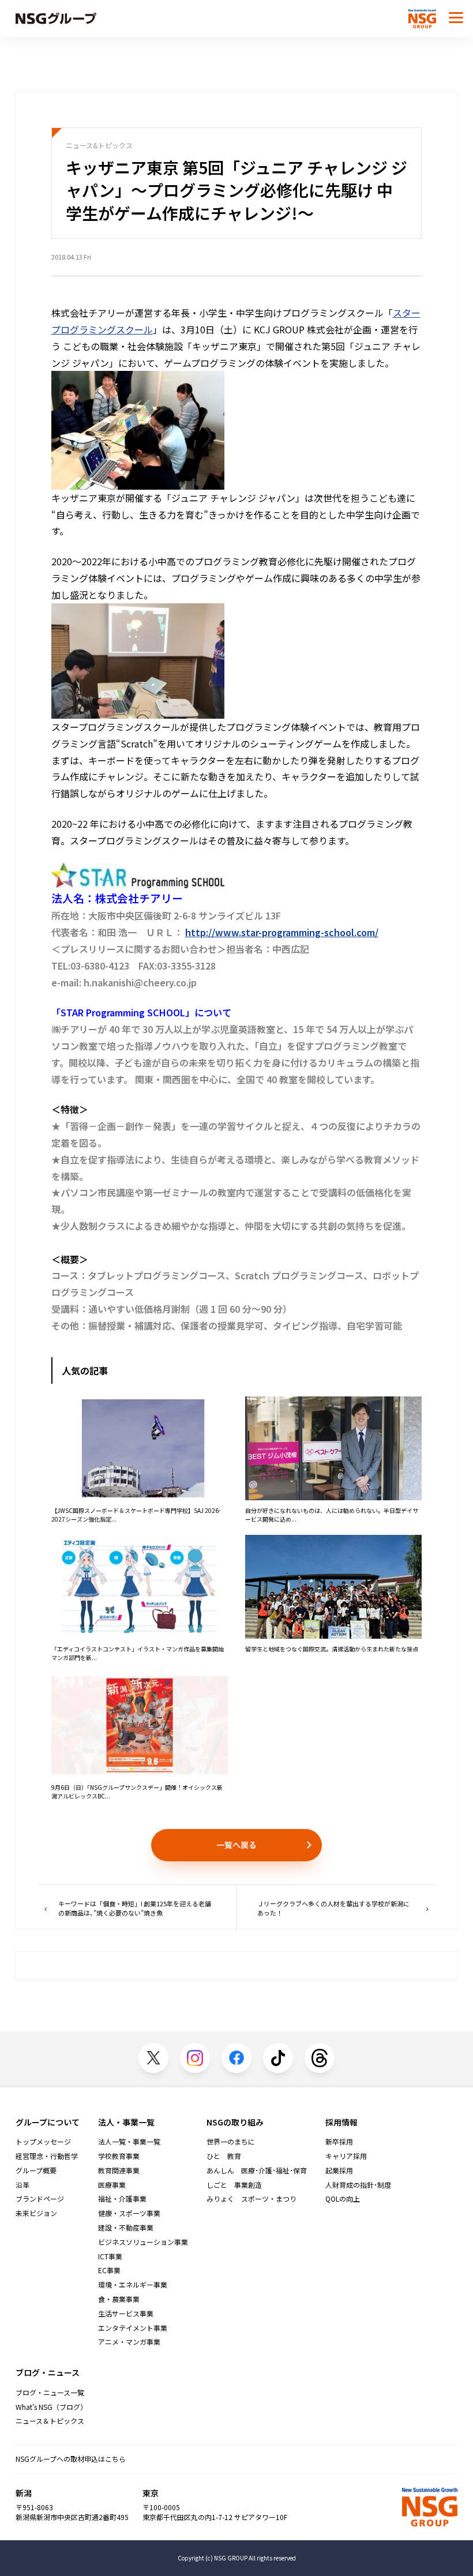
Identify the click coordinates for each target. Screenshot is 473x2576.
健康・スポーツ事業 (129, 2213)
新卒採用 (339, 2142)
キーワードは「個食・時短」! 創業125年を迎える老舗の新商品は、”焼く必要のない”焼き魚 (135, 1908)
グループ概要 (36, 2171)
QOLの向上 (343, 2199)
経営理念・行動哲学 (47, 2156)
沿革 (22, 2185)
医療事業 (112, 2185)
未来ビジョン (36, 2213)
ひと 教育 (224, 2156)
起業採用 (339, 2171)
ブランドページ (40, 2199)
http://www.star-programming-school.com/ (282, 932)
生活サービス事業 (126, 2314)
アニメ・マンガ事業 (129, 2342)
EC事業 (109, 2270)
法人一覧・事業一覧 (129, 2142)
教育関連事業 (119, 2171)
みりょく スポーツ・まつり (251, 2199)
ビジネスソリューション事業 (143, 2242)
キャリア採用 (346, 2156)
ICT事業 (110, 2256)
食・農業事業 (119, 2299)
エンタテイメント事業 (133, 2328)
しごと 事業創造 (234, 2185)
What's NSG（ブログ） (51, 2407)
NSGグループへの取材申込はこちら (71, 2459)
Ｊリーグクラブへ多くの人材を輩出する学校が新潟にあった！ (333, 1908)
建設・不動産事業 (126, 2228)
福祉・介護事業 (122, 2199)
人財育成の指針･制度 (358, 2185)
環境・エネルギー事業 (133, 2285)
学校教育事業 (119, 2156)
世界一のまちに (231, 2142)
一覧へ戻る (236, 1845)
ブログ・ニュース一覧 (50, 2393)
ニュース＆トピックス (50, 2421)
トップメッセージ (43, 2142)
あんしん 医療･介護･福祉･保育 (257, 2171)
